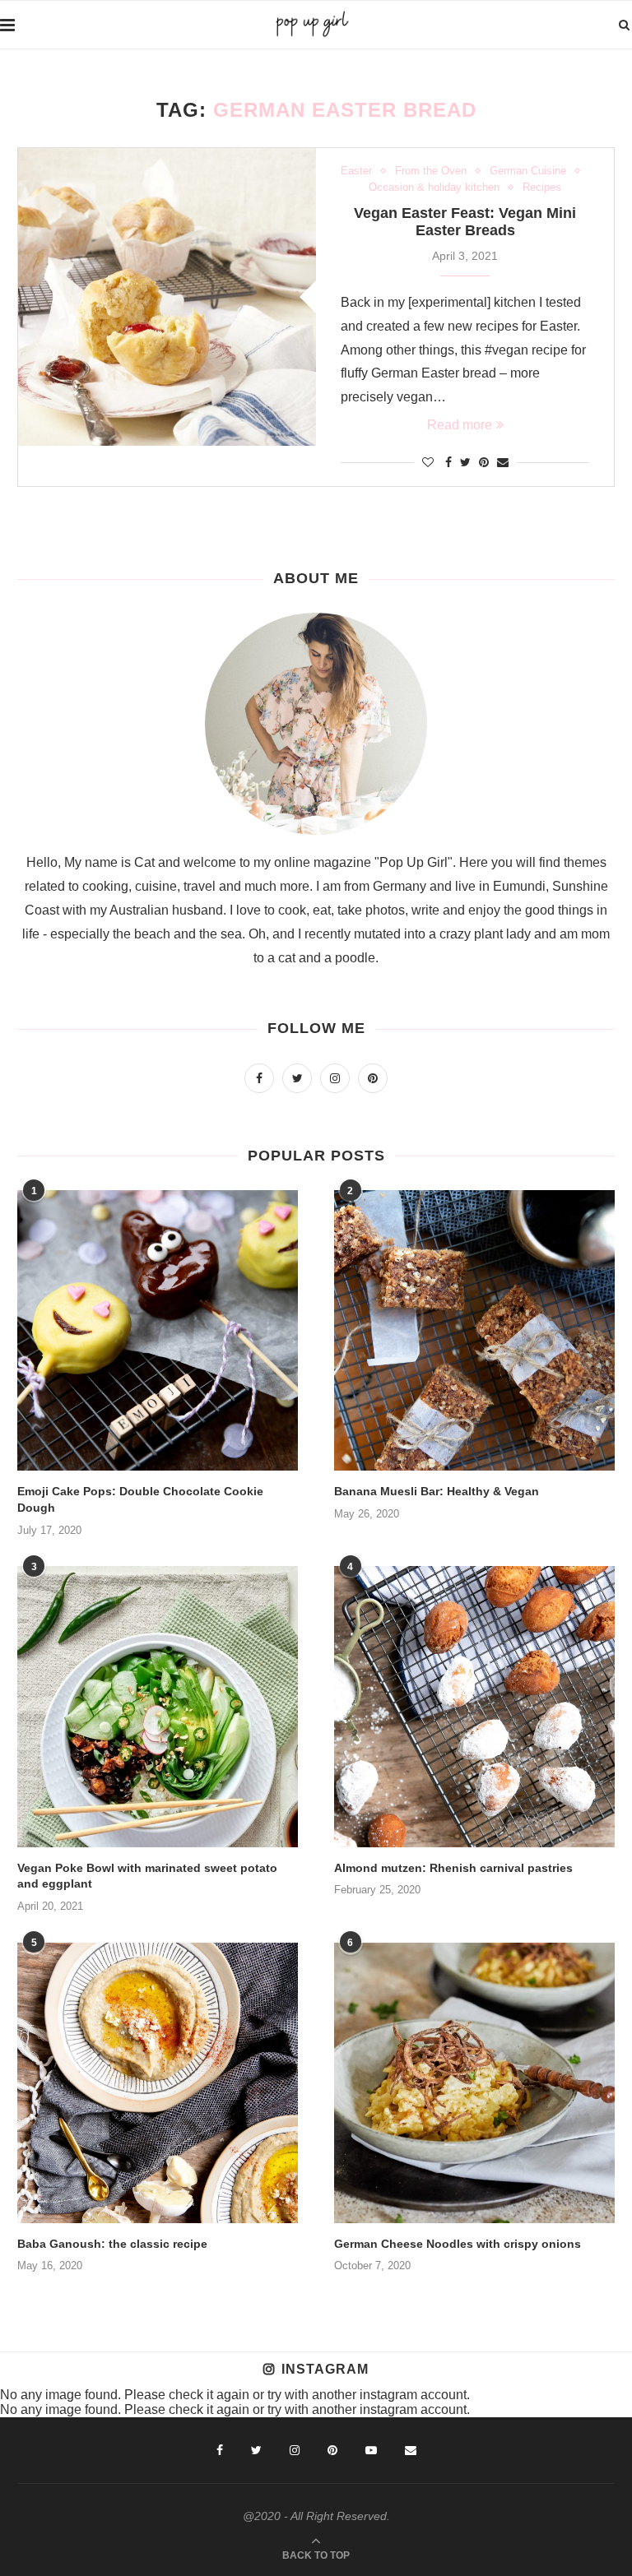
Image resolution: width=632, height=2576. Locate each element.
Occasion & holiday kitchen (434, 187)
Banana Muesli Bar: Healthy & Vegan (437, 1491)
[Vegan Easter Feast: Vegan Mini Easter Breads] (167, 297)
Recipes (542, 187)
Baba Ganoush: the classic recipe (112, 2244)
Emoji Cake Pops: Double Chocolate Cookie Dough (140, 1499)
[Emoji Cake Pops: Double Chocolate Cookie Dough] (158, 1330)
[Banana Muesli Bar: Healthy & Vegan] (474, 1330)
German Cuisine (528, 171)
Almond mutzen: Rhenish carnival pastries (453, 1868)
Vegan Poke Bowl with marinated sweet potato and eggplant (147, 1876)
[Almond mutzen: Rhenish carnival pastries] (474, 1706)
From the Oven (431, 171)
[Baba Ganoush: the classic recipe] (158, 2083)
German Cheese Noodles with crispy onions (458, 2244)
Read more (460, 425)
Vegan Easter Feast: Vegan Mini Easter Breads (465, 222)
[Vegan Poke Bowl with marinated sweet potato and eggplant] (158, 1706)
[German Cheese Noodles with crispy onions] (474, 2083)
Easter (356, 171)
